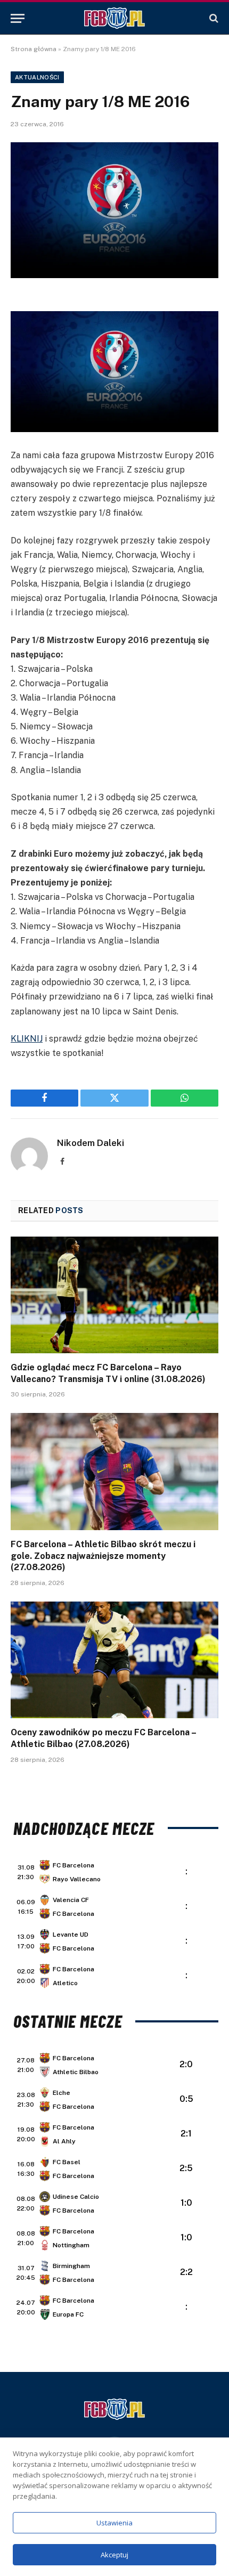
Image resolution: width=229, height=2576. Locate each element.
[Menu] (18, 18)
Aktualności (37, 77)
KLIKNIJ (27, 1039)
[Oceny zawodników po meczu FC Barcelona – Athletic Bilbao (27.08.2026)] (114, 1660)
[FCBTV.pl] (114, 18)
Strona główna (34, 49)
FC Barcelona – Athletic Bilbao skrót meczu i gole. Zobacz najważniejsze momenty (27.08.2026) (103, 1556)
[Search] (213, 18)
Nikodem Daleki (91, 1143)
